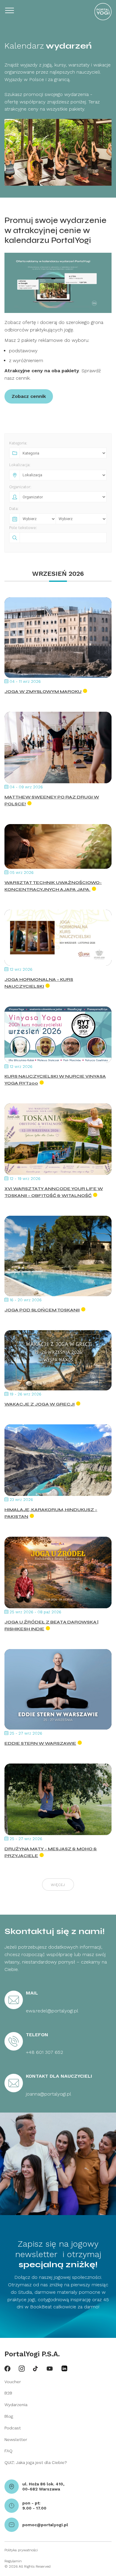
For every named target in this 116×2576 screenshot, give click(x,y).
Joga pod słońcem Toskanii (42, 1310)
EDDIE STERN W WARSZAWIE (40, 1743)
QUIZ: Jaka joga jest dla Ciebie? (36, 2462)
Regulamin (13, 2561)
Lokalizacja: (20, 465)
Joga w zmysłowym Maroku (43, 692)
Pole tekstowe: (23, 528)
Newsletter (16, 2439)
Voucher (13, 2382)
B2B (8, 2393)
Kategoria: (18, 443)
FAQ (8, 2451)
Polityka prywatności (21, 2550)
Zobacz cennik (29, 396)
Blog (9, 2416)
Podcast (13, 2428)
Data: (14, 509)
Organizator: (20, 487)
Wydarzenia (16, 2405)
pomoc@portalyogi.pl (45, 2525)
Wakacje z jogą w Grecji (40, 1404)
